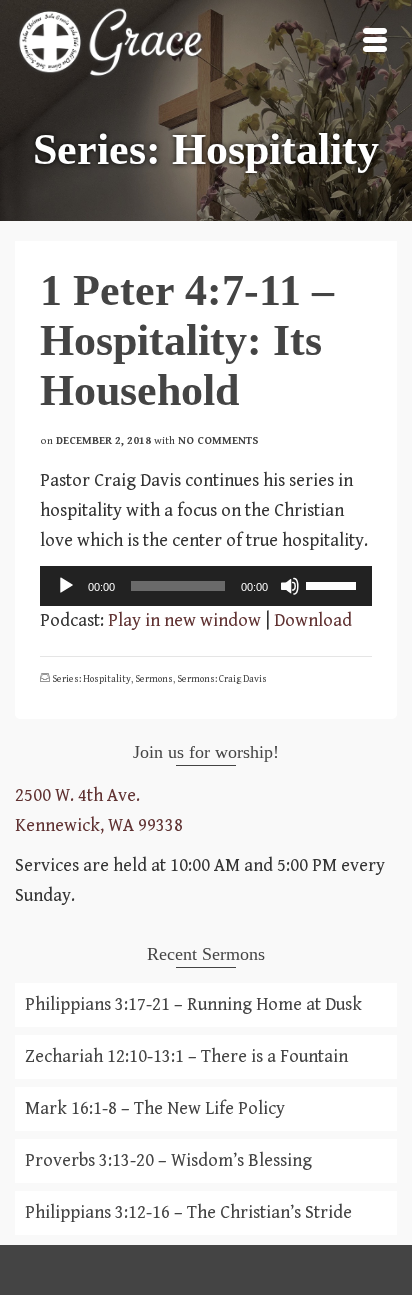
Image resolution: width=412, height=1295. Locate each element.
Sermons (154, 679)
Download (313, 620)
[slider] (334, 584)
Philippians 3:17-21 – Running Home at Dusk (193, 1004)
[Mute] (290, 586)
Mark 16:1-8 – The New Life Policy (155, 1108)
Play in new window (184, 620)
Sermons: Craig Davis (222, 679)
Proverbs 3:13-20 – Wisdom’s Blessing (168, 1160)
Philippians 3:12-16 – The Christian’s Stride (188, 1212)
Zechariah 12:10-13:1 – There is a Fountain (186, 1056)
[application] (206, 586)
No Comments (218, 440)
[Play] (66, 586)
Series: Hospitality (91, 679)
